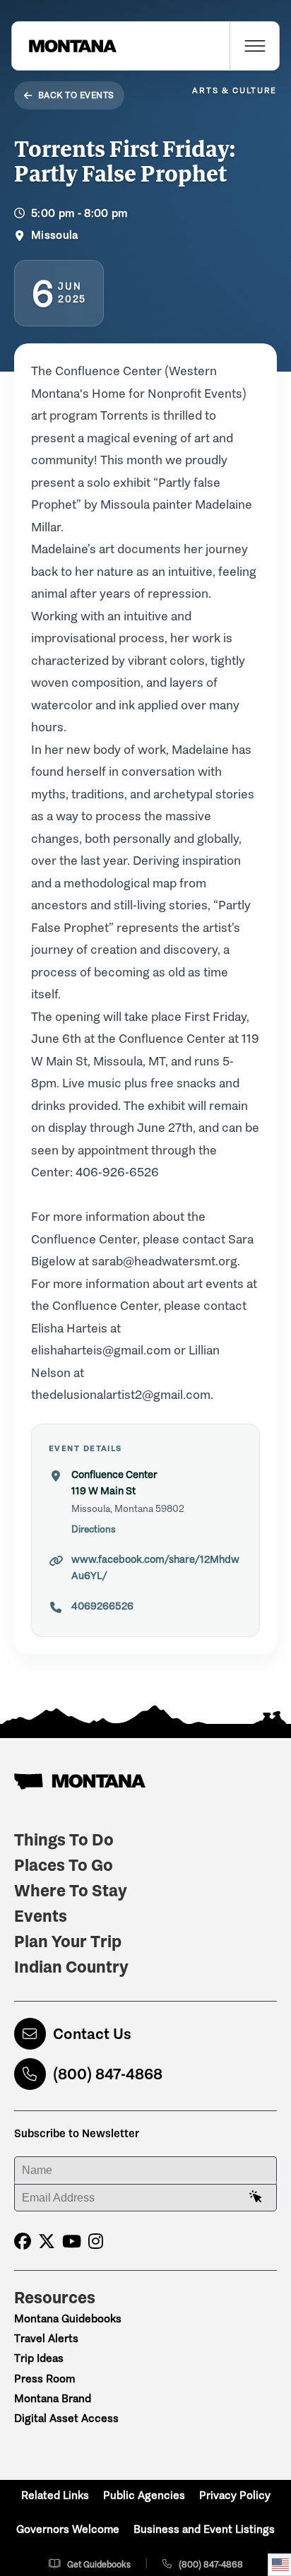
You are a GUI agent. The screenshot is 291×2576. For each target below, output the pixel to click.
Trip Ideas (39, 2358)
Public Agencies (144, 2495)
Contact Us (92, 2034)
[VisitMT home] (64, 46)
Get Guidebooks (99, 2564)
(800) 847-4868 (108, 2074)
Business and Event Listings (204, 2529)
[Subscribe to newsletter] (256, 2197)
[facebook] (23, 2241)
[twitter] (47, 2241)
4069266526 (102, 1606)
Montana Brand (53, 2398)
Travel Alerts (46, 2338)
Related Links (55, 2495)
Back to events (76, 95)
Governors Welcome (68, 2529)
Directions (94, 1529)
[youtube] (72, 2241)
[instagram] (96, 2241)
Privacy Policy (235, 2495)
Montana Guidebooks (68, 2318)
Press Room (44, 2379)
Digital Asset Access (66, 2418)
